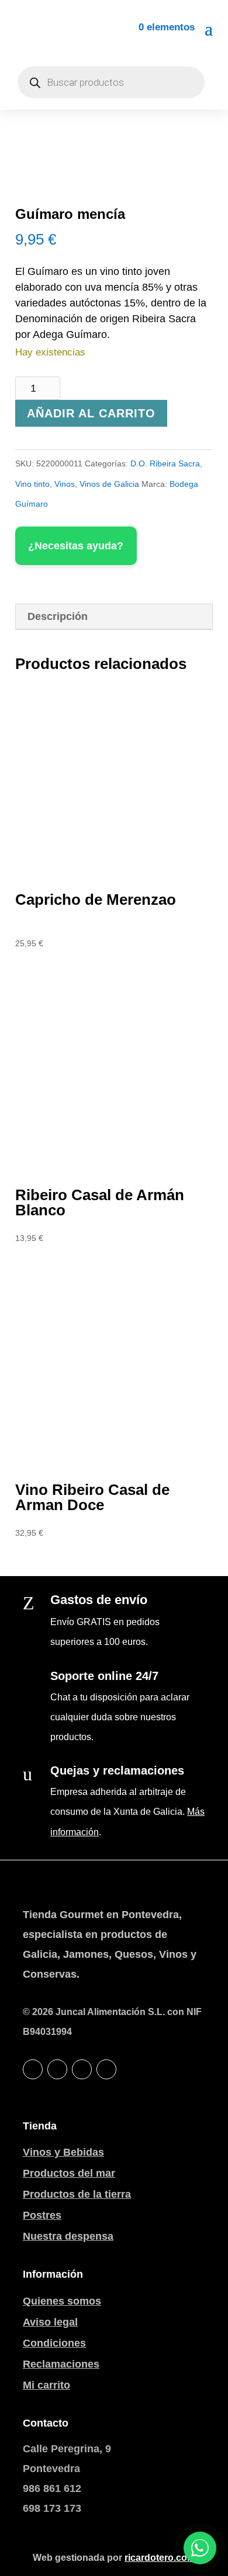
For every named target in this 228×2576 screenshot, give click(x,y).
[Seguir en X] (57, 2069)
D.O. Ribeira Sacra (165, 463)
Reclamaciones (61, 2364)
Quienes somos (62, 2301)
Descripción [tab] (58, 616)
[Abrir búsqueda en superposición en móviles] (111, 82)
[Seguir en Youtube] (106, 2069)
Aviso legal (50, 2322)
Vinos (65, 484)
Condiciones (54, 2343)
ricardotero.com (160, 2558)
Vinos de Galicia (109, 484)
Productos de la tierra (77, 2194)
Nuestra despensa (68, 2236)
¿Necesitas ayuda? (76, 546)
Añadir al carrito (91, 413)
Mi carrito (46, 2385)
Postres (42, 2215)
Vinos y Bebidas (63, 2152)
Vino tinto (32, 484)
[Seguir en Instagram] (82, 2069)
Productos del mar (69, 2173)
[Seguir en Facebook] (33, 2069)
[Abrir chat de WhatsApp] (200, 2548)
